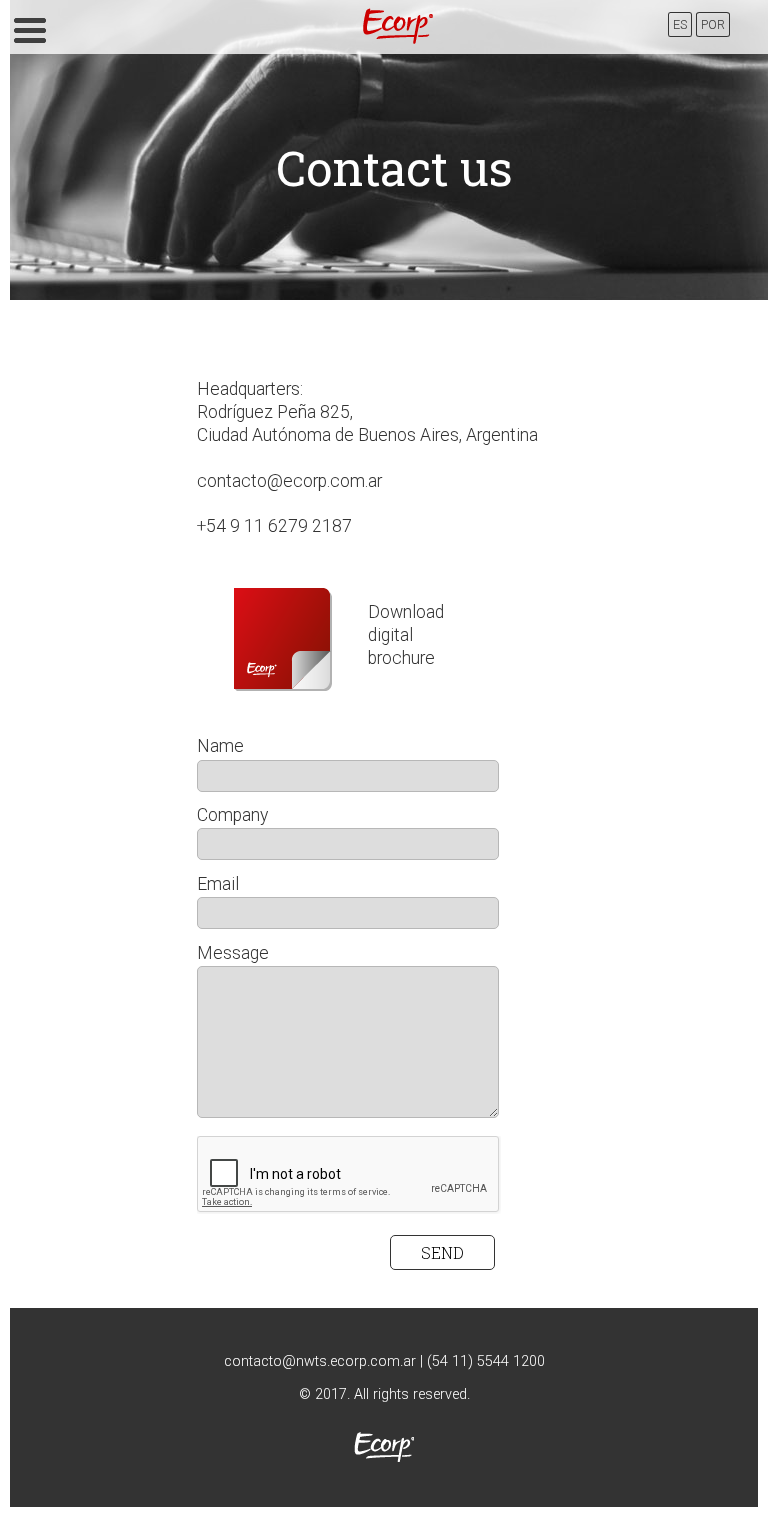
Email (218, 884)
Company (232, 815)
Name (220, 746)
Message (233, 953)
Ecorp (398, 26)
